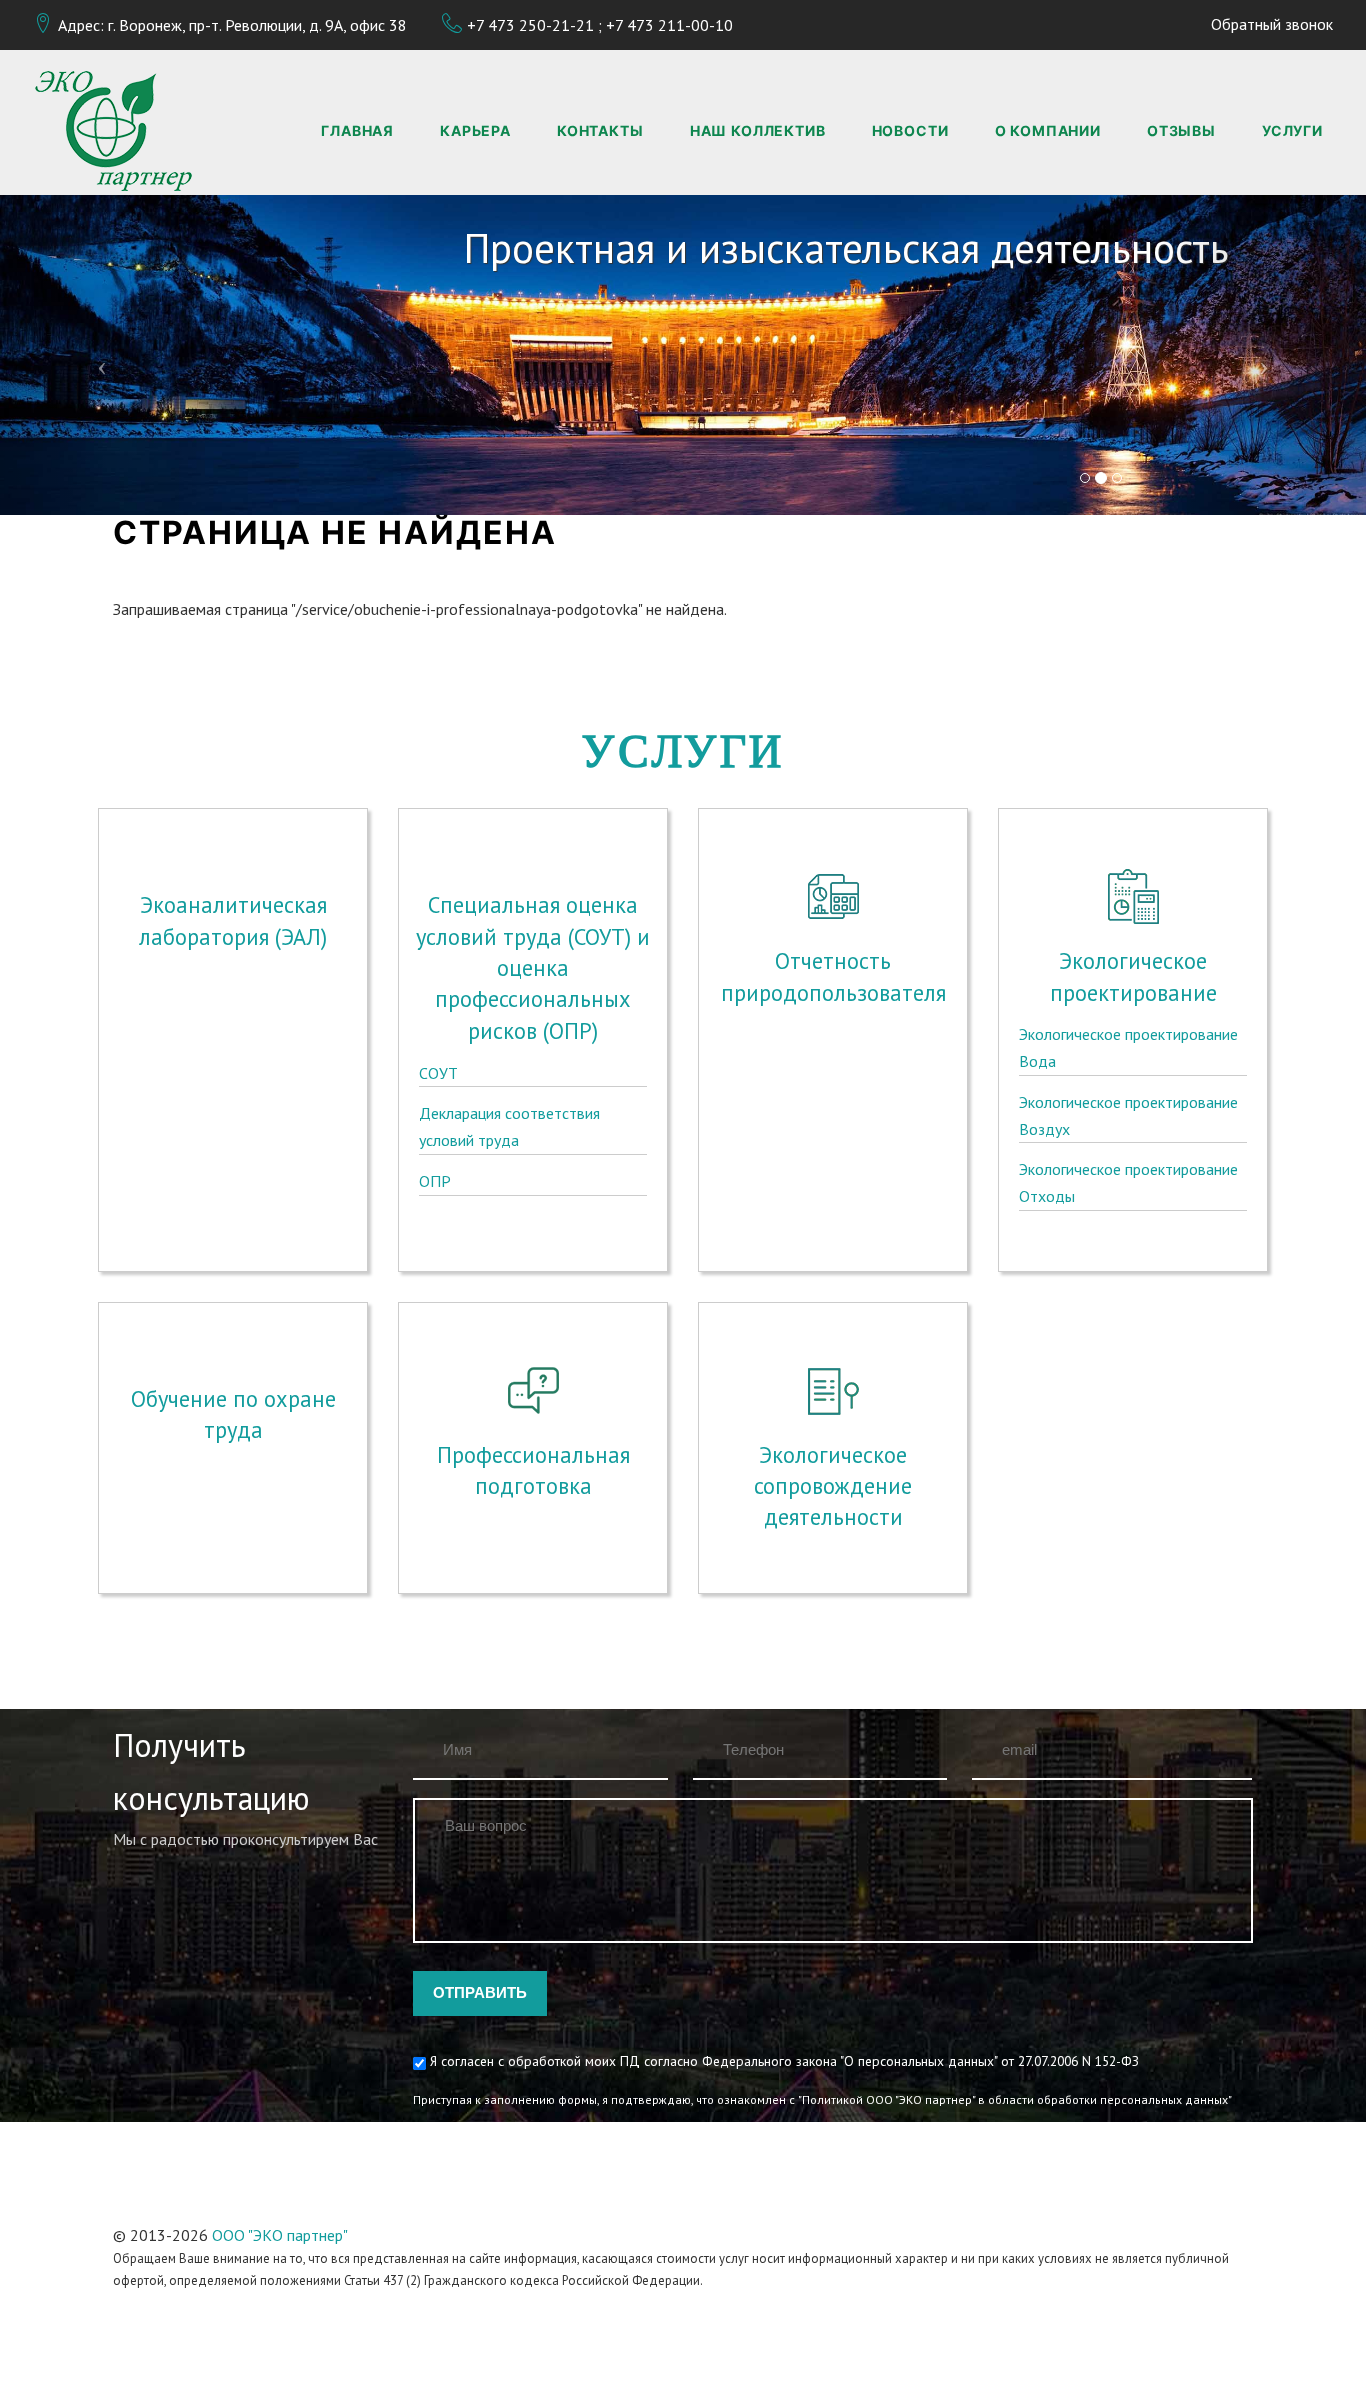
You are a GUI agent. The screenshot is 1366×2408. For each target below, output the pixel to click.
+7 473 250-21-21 (530, 25)
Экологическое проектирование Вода (1128, 1047)
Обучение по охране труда (233, 1414)
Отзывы (1181, 130)
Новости (910, 130)
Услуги (1292, 130)
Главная (357, 130)
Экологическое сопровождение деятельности (833, 1486)
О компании (1048, 130)
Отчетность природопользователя (833, 976)
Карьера (475, 130)
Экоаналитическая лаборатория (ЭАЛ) (233, 920)
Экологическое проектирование (1133, 976)
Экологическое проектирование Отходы (1128, 1182)
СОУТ (438, 1073)
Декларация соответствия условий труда (509, 1126)
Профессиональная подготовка (533, 1470)
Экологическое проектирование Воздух (1128, 1115)
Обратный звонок (1272, 24)
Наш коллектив (758, 130)
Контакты (600, 130)
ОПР (435, 1181)
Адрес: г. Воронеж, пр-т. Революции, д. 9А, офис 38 (232, 25)
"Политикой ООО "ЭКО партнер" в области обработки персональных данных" (1015, 2099)
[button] (102, 355)
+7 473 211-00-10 (669, 25)
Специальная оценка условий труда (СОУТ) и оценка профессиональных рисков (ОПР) (533, 967)
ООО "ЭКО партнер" (280, 2235)
